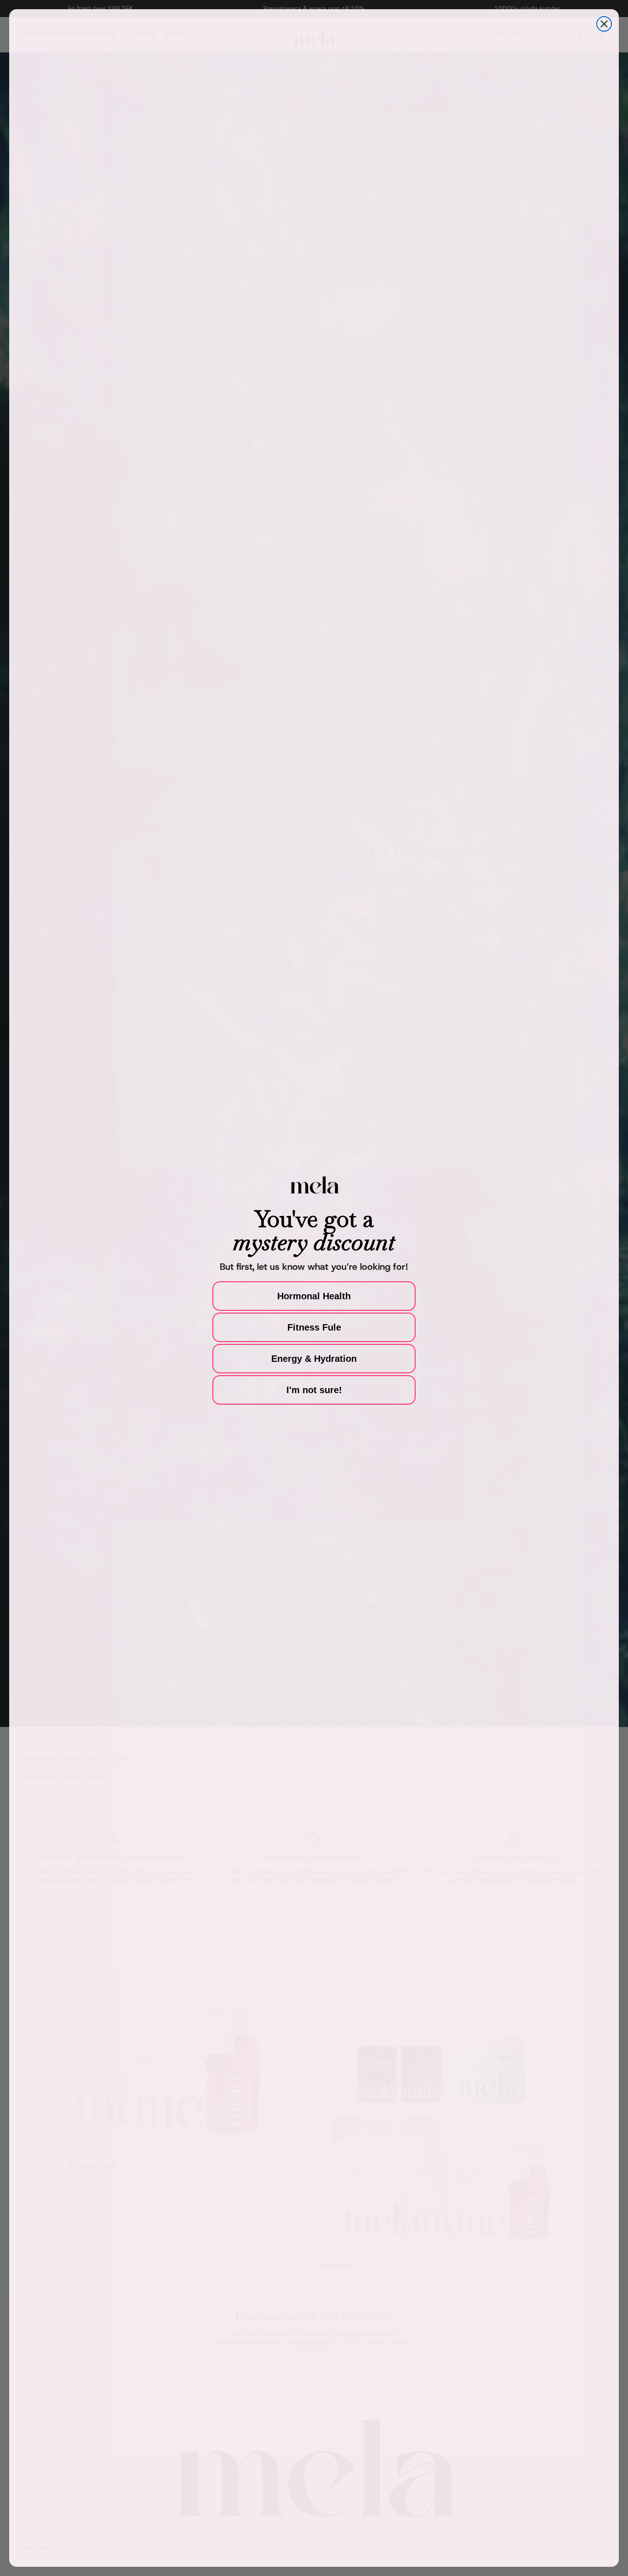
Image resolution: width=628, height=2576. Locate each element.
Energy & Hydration (314, 1359)
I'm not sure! (314, 1390)
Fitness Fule (314, 1327)
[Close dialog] (604, 24)
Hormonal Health (314, 1296)
